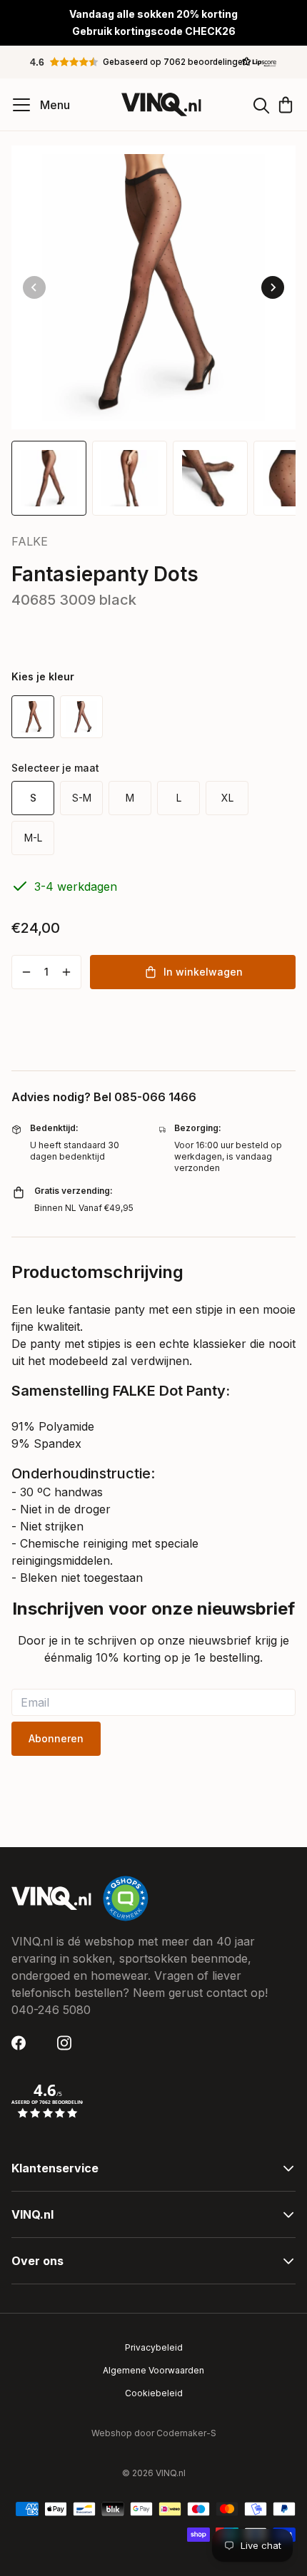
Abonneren (56, 1738)
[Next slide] (273, 287)
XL (227, 798)
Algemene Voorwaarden (153, 2370)
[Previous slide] (34, 287)
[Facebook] (23, 2043)
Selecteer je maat (55, 768)
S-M (82, 798)
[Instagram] (69, 2043)
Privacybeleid (154, 2347)
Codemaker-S (186, 2433)
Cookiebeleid (154, 2393)
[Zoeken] (261, 105)
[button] (153, 62)
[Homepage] (161, 104)
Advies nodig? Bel (104, 1097)
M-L (33, 838)
